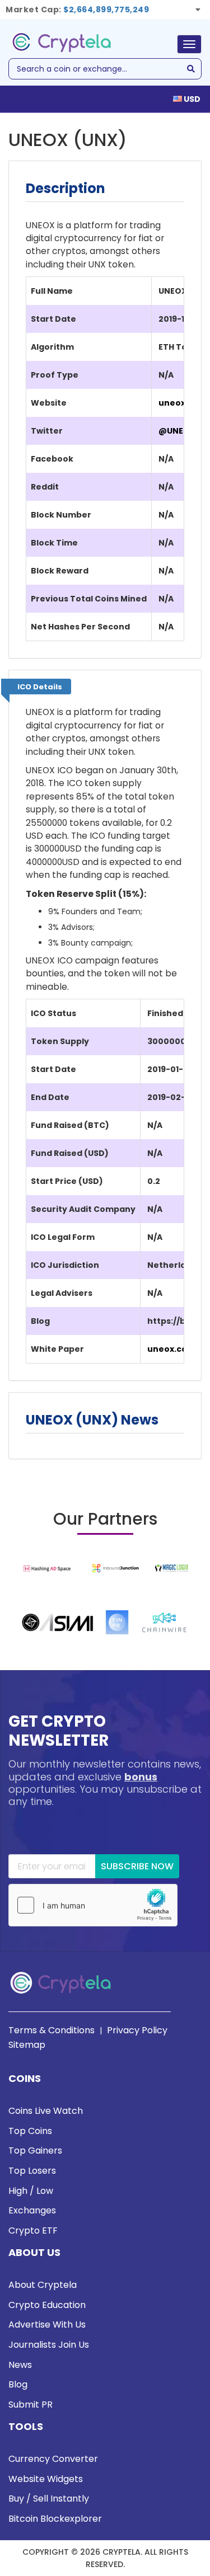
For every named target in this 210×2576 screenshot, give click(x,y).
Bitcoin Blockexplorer (55, 2519)
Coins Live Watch (46, 2111)
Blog (18, 2384)
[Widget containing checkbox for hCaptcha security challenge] (93, 1905)
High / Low (31, 2191)
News (20, 2365)
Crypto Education (47, 2305)
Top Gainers (35, 2150)
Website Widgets (46, 2479)
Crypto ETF (33, 2231)
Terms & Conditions (52, 2030)
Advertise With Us (47, 2324)
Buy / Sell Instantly (49, 2499)
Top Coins (30, 2131)
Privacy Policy (137, 2030)
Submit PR (31, 2405)
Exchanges (32, 2210)
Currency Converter (53, 2459)
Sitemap (27, 2045)
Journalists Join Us (49, 2345)
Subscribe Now (137, 1866)
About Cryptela (43, 2285)
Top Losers (32, 2171)
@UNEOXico (183, 431)
